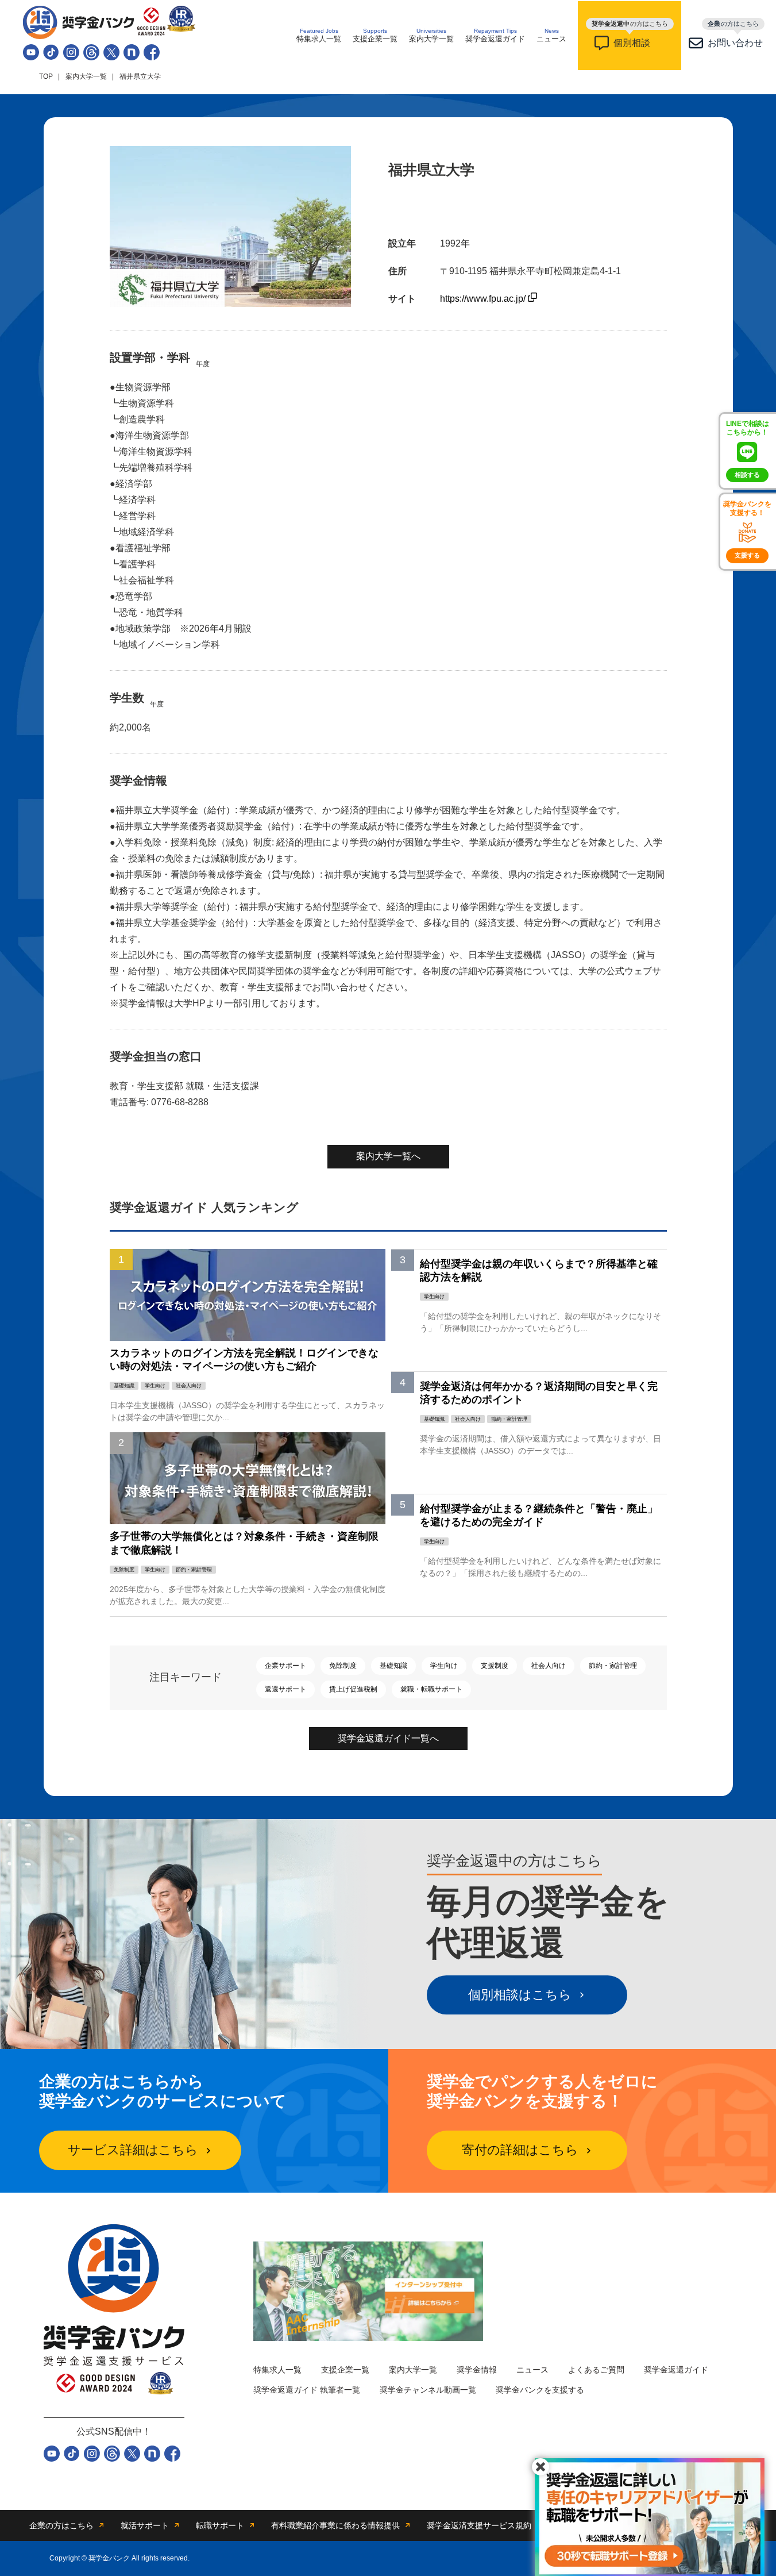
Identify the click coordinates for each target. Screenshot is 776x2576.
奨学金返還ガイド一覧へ (388, 1738)
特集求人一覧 (319, 35)
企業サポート (285, 1666)
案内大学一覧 (431, 35)
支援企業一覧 (375, 35)
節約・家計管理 (613, 1666)
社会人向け (549, 1666)
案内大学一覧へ (388, 1156)
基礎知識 (393, 1666)
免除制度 (343, 1666)
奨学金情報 (477, 2370)
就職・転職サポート (431, 1689)
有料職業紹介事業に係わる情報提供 (335, 2525)
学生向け (444, 1666)
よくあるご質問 (596, 2370)
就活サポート (145, 2525)
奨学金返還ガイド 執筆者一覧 (307, 2390)
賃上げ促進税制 (353, 1689)
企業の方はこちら (61, 2525)
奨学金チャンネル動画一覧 (428, 2390)
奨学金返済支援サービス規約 (479, 2525)
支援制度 (495, 1666)
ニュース (551, 35)
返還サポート (285, 1689)
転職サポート (220, 2525)
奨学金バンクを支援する (540, 2390)
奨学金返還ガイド (495, 35)
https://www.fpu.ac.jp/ (484, 299)
